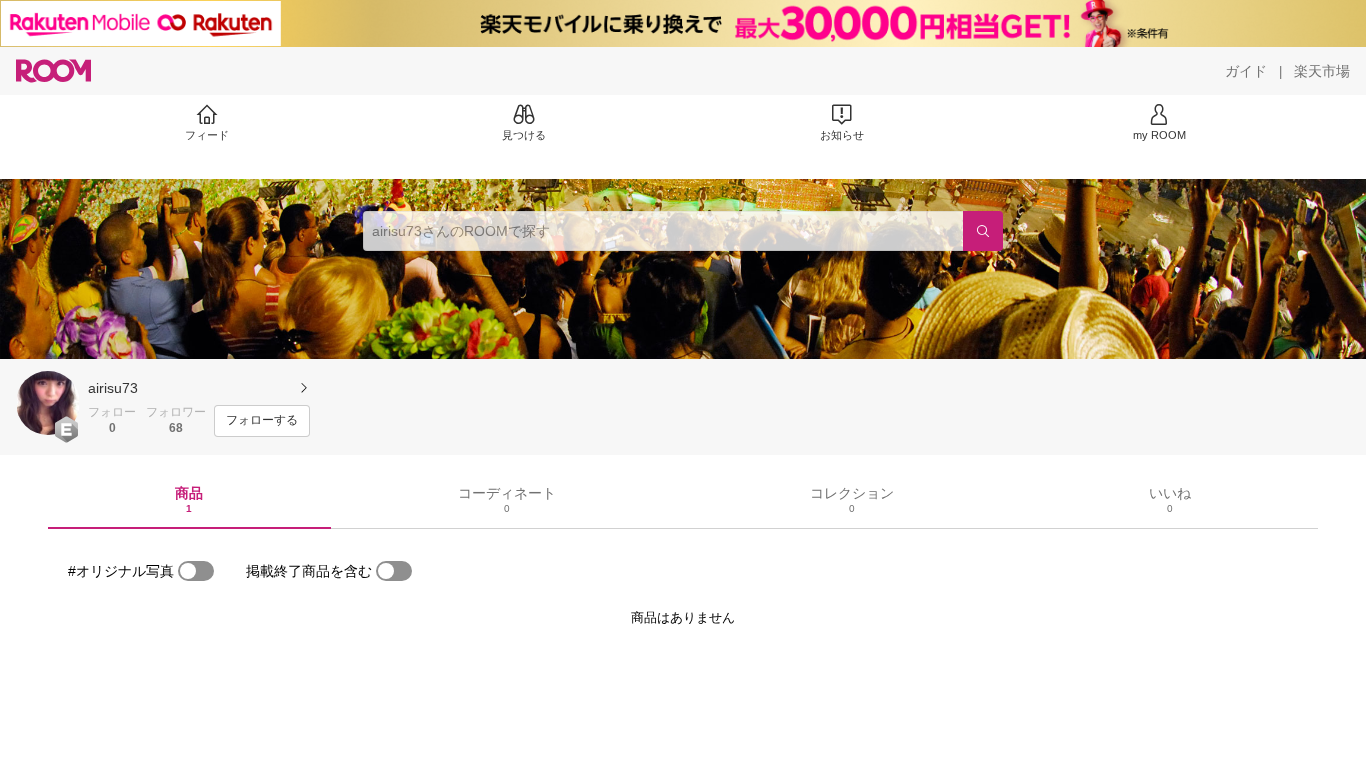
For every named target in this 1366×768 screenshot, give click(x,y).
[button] (48, 403)
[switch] (196, 571)
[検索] (983, 231)
